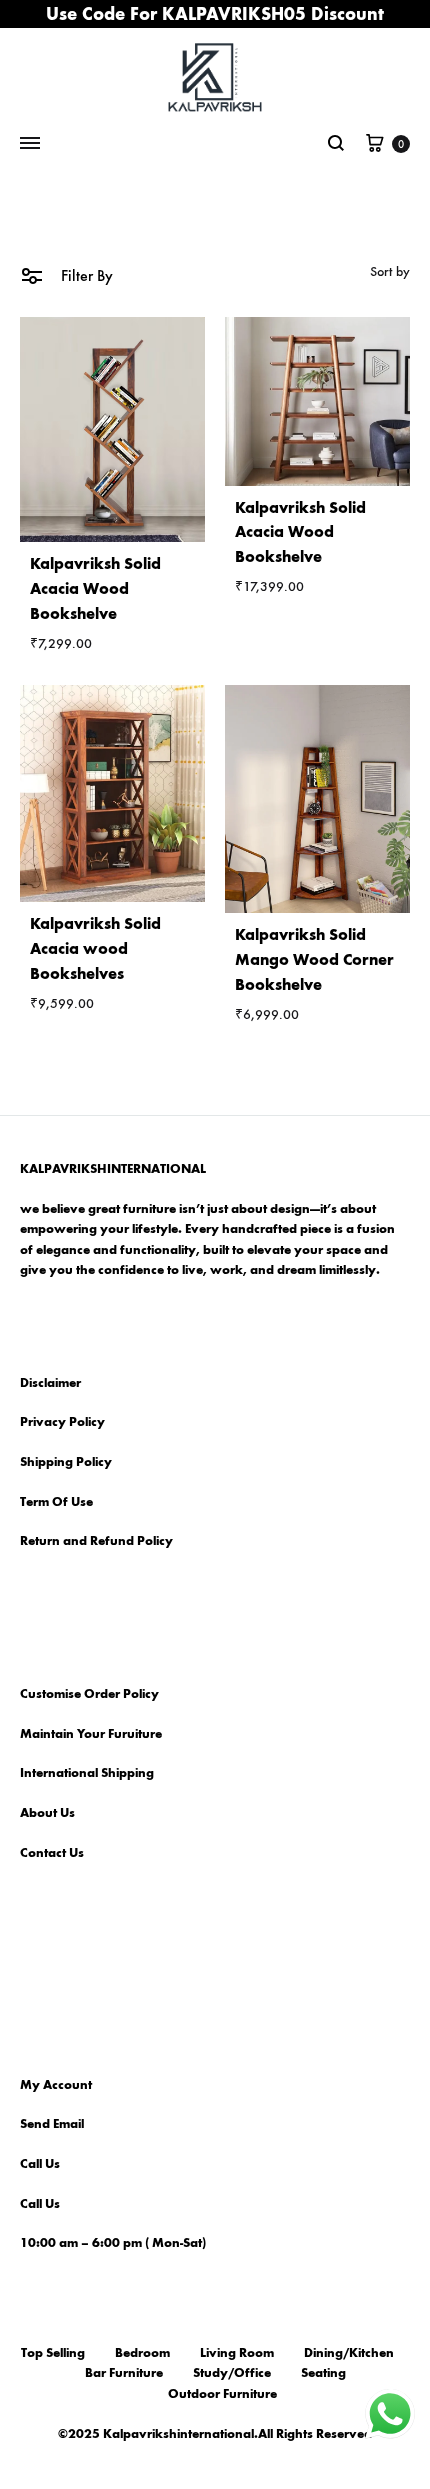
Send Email (52, 2124)
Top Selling (53, 2353)
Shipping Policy (66, 1462)
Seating (323, 2373)
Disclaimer (50, 1383)
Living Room (237, 2353)
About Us (47, 1813)
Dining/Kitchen (349, 2353)
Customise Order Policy (89, 1694)
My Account (56, 2085)
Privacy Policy (62, 1422)
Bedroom (142, 2353)
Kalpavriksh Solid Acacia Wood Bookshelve (95, 588)
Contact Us (52, 1853)
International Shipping (87, 1773)
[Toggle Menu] (30, 144)
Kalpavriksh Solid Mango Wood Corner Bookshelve (314, 959)
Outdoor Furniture (222, 2394)
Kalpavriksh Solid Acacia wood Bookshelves (95, 948)
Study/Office (232, 2373)
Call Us (40, 2164)
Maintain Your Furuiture (91, 1734)
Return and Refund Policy (96, 1541)
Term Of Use (56, 1502)
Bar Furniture (124, 2373)
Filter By (85, 275)
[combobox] (390, 271)
